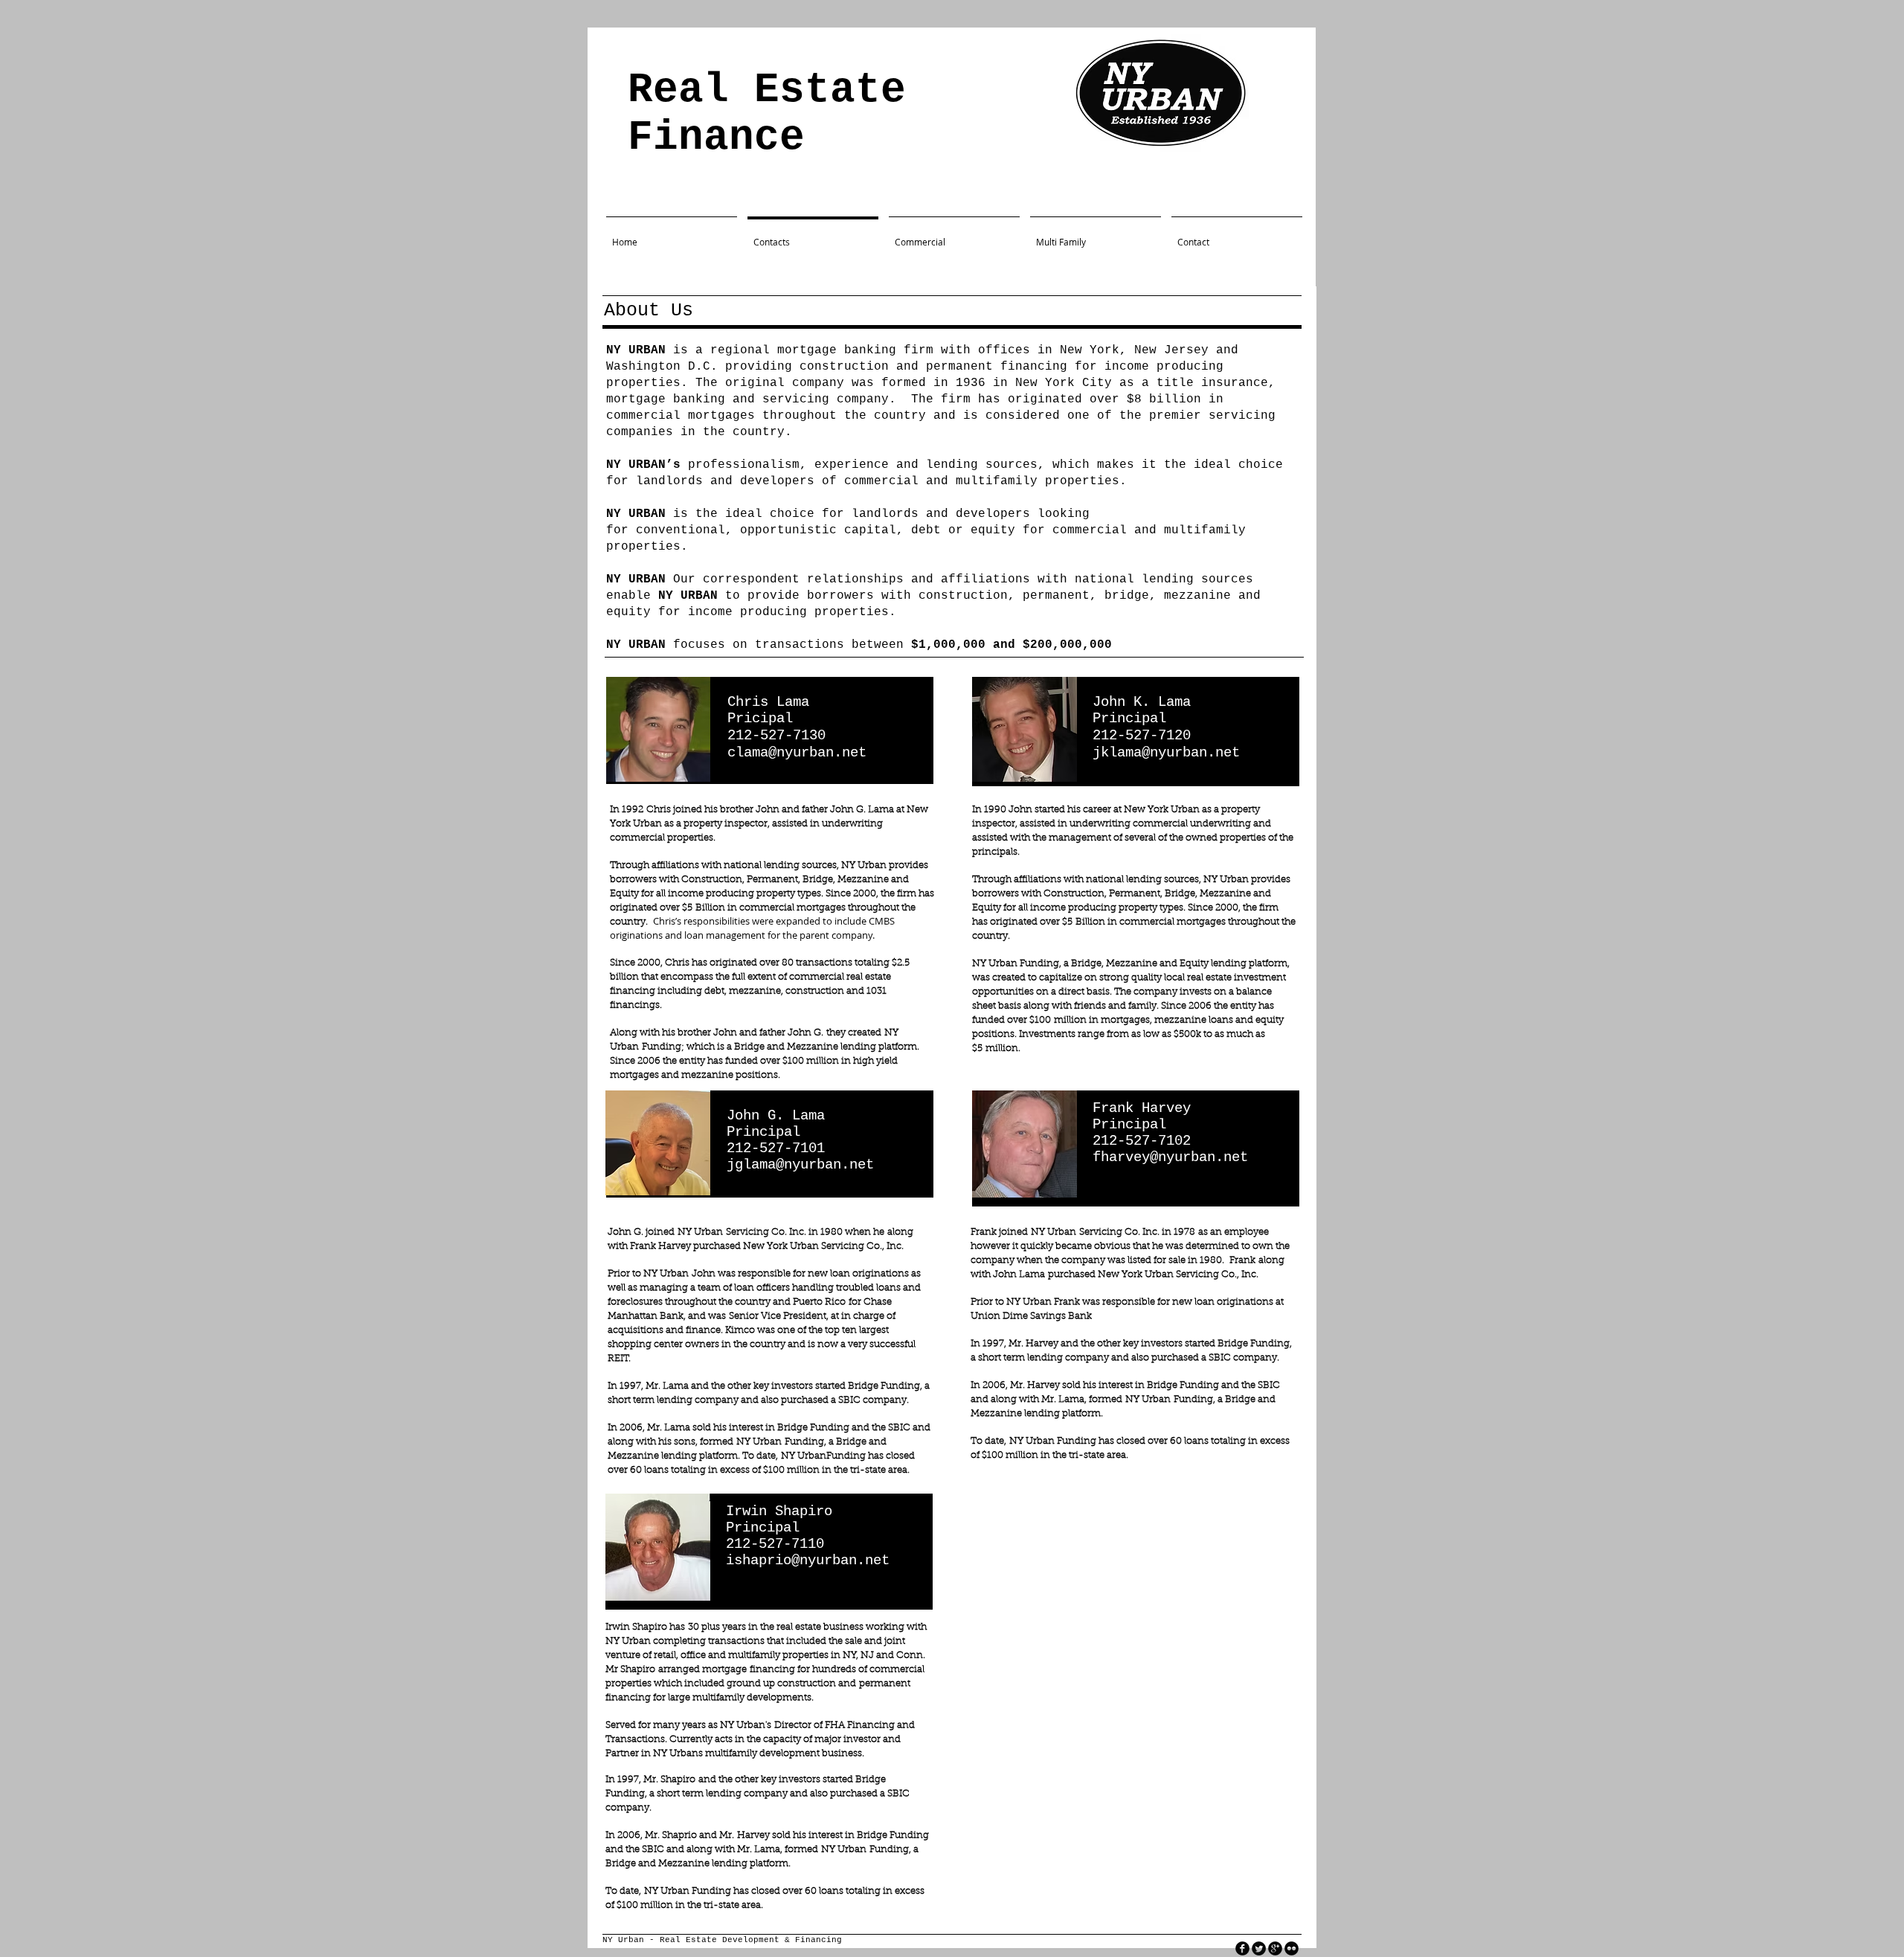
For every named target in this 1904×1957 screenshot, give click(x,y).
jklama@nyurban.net (1166, 753)
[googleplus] (1275, 1948)
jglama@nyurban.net (800, 1165)
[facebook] (1242, 1948)
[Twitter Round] (1259, 1948)
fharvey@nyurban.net (1170, 1157)
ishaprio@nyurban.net (808, 1561)
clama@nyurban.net (797, 753)
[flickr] (1292, 1948)
